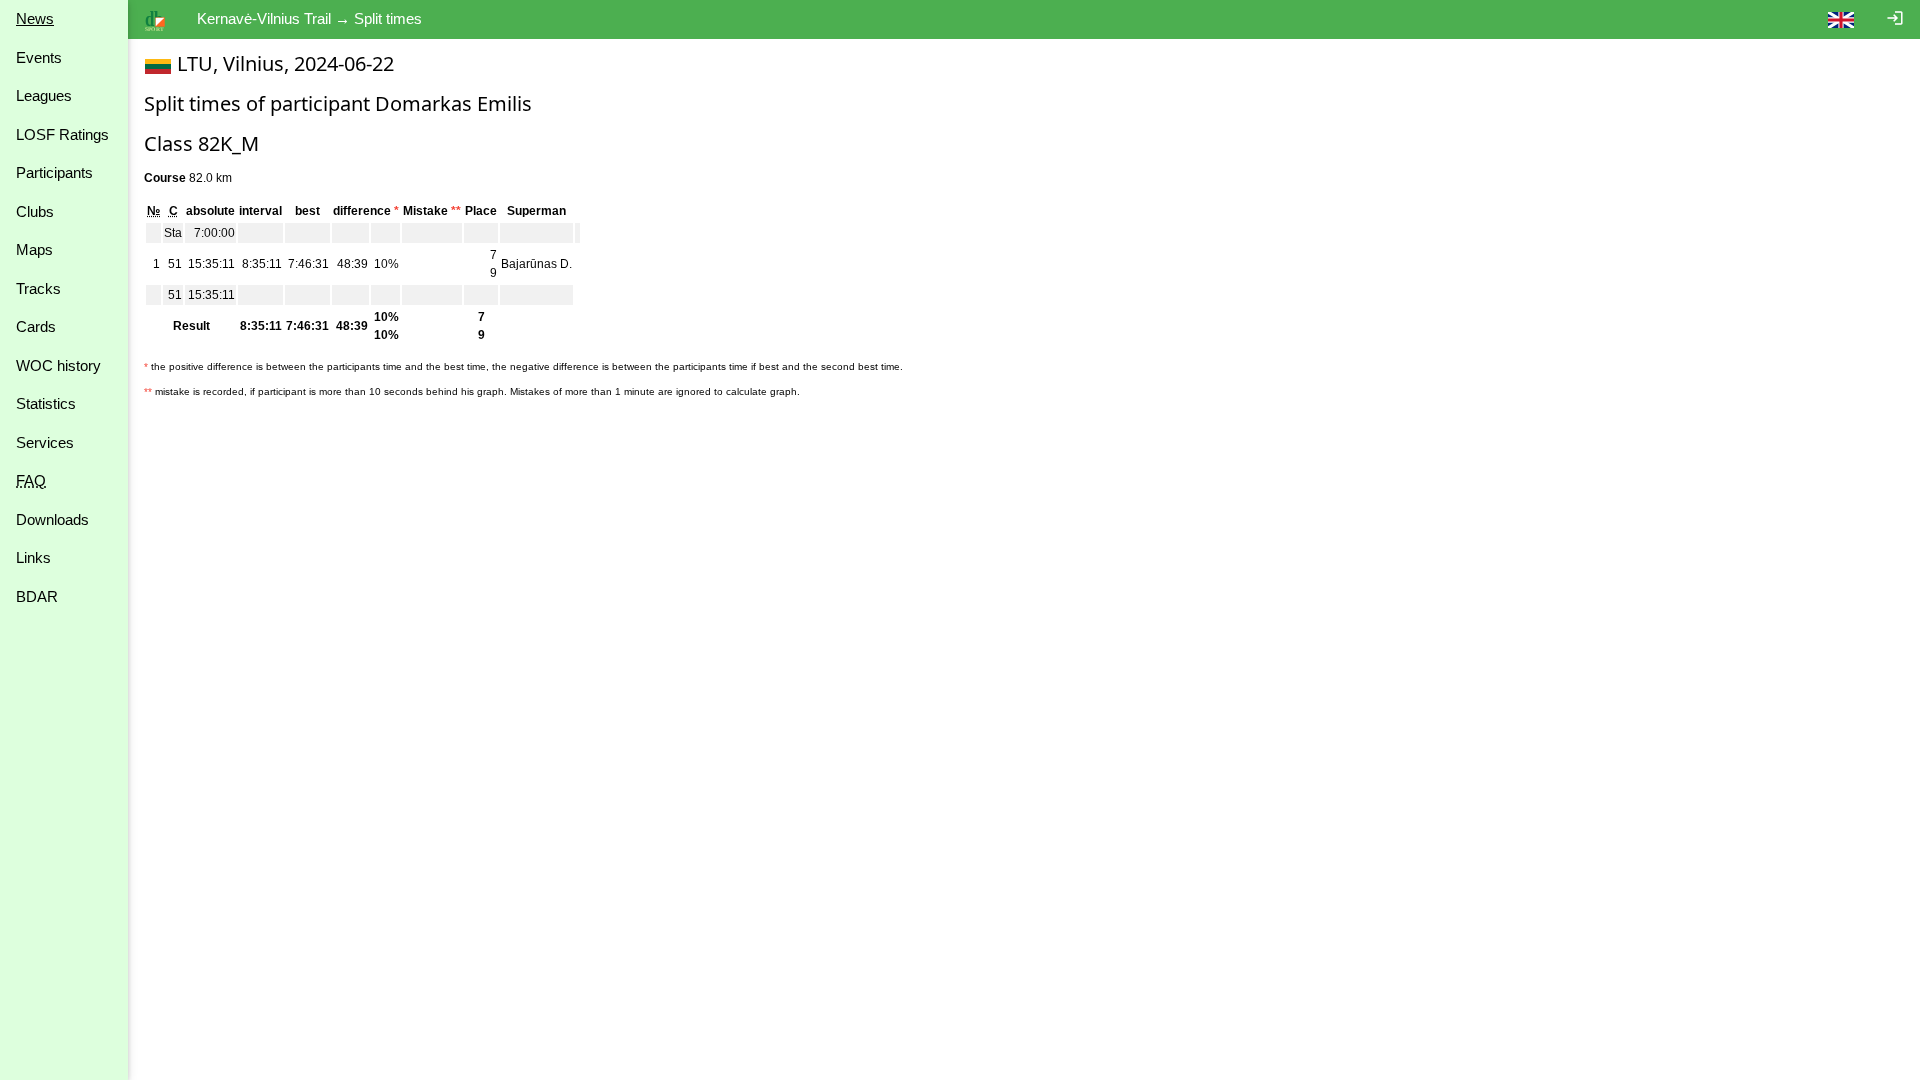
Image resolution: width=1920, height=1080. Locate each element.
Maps (34, 249)
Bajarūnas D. (536, 264)
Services (45, 442)
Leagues (44, 95)
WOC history (58, 365)
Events (39, 57)
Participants (54, 172)
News (35, 18)
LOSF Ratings (62, 134)
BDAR (37, 596)
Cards (36, 326)
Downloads (52, 519)
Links (33, 557)
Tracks (38, 288)
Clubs (35, 211)
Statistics (46, 403)
